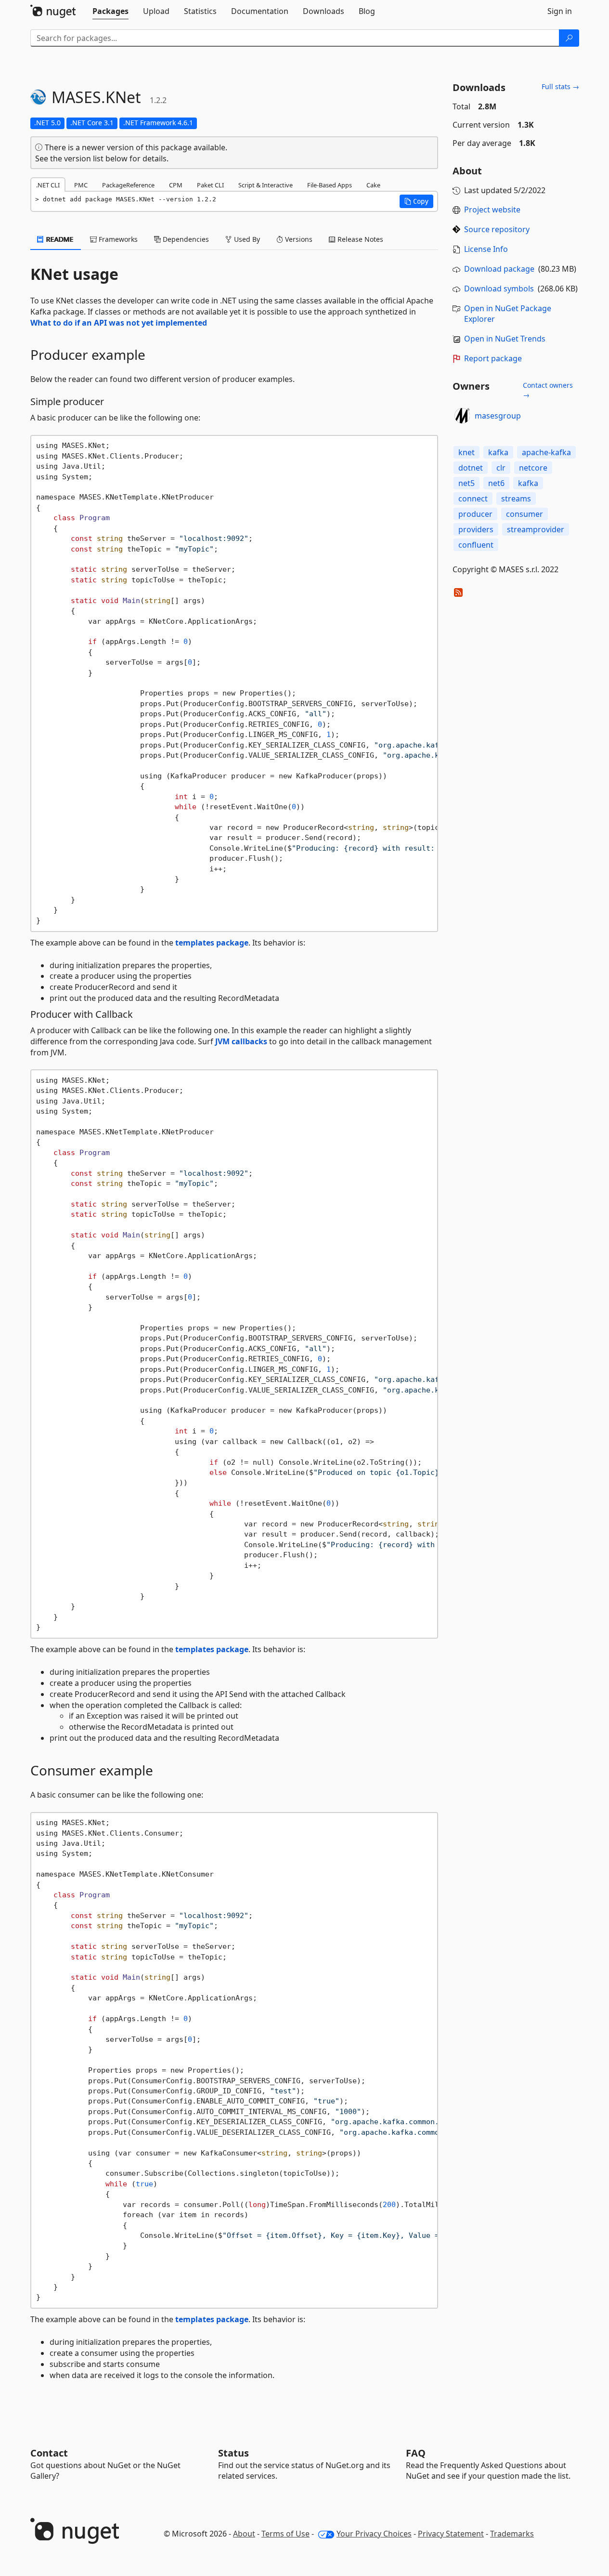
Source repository (497, 229)
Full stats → (560, 86)
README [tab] (59, 239)
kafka (498, 452)
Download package (499, 269)
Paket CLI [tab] (210, 185)
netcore (533, 468)
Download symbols (499, 289)
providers (476, 529)
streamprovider (536, 529)
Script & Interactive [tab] (266, 185)
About (244, 2534)
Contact (49, 2453)
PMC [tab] (81, 185)
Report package (493, 358)
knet (466, 452)
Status (233, 2453)
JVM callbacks (241, 1041)
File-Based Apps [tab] (330, 185)
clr (501, 468)
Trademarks (512, 2534)
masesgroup (498, 416)
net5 (466, 483)
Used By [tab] (246, 239)
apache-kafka (546, 452)
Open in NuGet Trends (505, 339)
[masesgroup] (462, 416)
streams (516, 499)
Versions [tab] (298, 239)
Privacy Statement (451, 2534)
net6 (496, 483)
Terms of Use (285, 2534)
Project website (492, 210)
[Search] (569, 38)
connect (473, 499)
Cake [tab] (373, 185)
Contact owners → (548, 390)
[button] (416, 201)
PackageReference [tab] (128, 185)
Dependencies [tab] (185, 239)
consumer (525, 514)
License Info (486, 249)
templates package (212, 943)
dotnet (471, 468)
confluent (476, 545)
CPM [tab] (176, 185)
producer (475, 514)
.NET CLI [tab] (48, 185)
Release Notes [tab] (359, 239)
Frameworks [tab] (117, 239)
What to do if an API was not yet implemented (119, 323)
